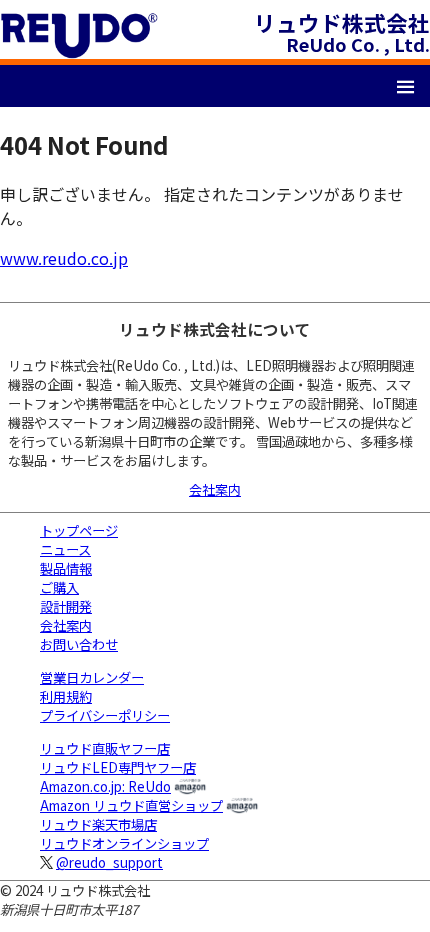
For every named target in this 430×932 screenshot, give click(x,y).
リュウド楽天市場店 (98, 824)
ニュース (65, 549)
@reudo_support (109, 862)
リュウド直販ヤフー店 (105, 748)
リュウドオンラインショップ (124, 843)
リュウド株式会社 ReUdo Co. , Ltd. (342, 32)
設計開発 (66, 606)
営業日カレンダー (92, 677)
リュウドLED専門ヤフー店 (118, 767)
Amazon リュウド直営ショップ (131, 805)
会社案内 (215, 489)
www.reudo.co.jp (64, 258)
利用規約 (66, 696)
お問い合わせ (79, 644)
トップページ (79, 530)
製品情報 (66, 568)
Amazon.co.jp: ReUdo (105, 786)
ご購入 (59, 587)
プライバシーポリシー (105, 715)
